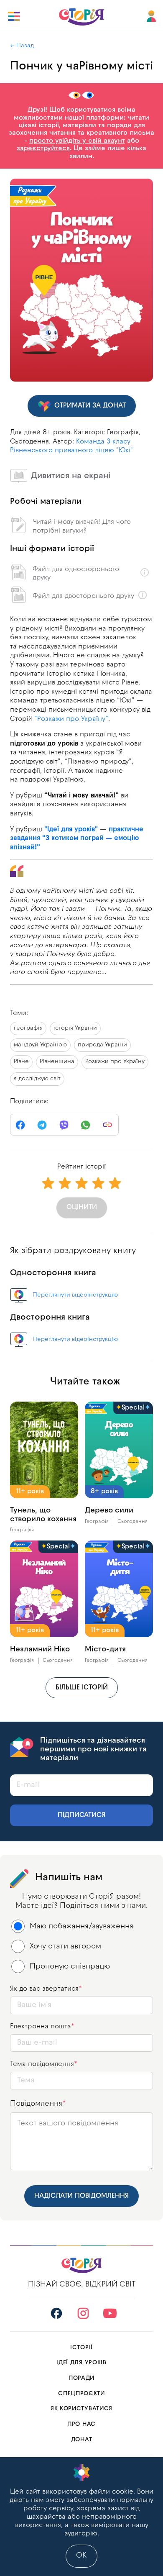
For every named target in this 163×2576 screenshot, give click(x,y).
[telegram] (42, 1125)
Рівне (21, 1062)
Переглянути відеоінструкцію (75, 1295)
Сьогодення (132, 1522)
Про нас (81, 2424)
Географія (22, 1530)
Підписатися (81, 1815)
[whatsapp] (86, 1125)
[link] (107, 1125)
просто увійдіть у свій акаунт (77, 141)
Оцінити (82, 1207)
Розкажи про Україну (115, 1062)
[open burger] (14, 16)
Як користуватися (81, 2409)
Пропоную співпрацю (70, 1967)
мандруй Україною (40, 1045)
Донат (82, 2440)
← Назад (22, 46)
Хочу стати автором (65, 1947)
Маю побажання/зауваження (81, 1926)
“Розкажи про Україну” (71, 719)
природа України (102, 1045)
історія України (75, 1028)
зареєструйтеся (43, 149)
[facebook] (20, 1125)
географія (28, 1028)
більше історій (82, 1688)
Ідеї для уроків (81, 2363)
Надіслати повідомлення (81, 2196)
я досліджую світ (37, 1079)
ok (81, 2556)
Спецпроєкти (81, 2394)
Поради (81, 2378)
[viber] (64, 1125)
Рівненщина (57, 1062)
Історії (81, 2348)
